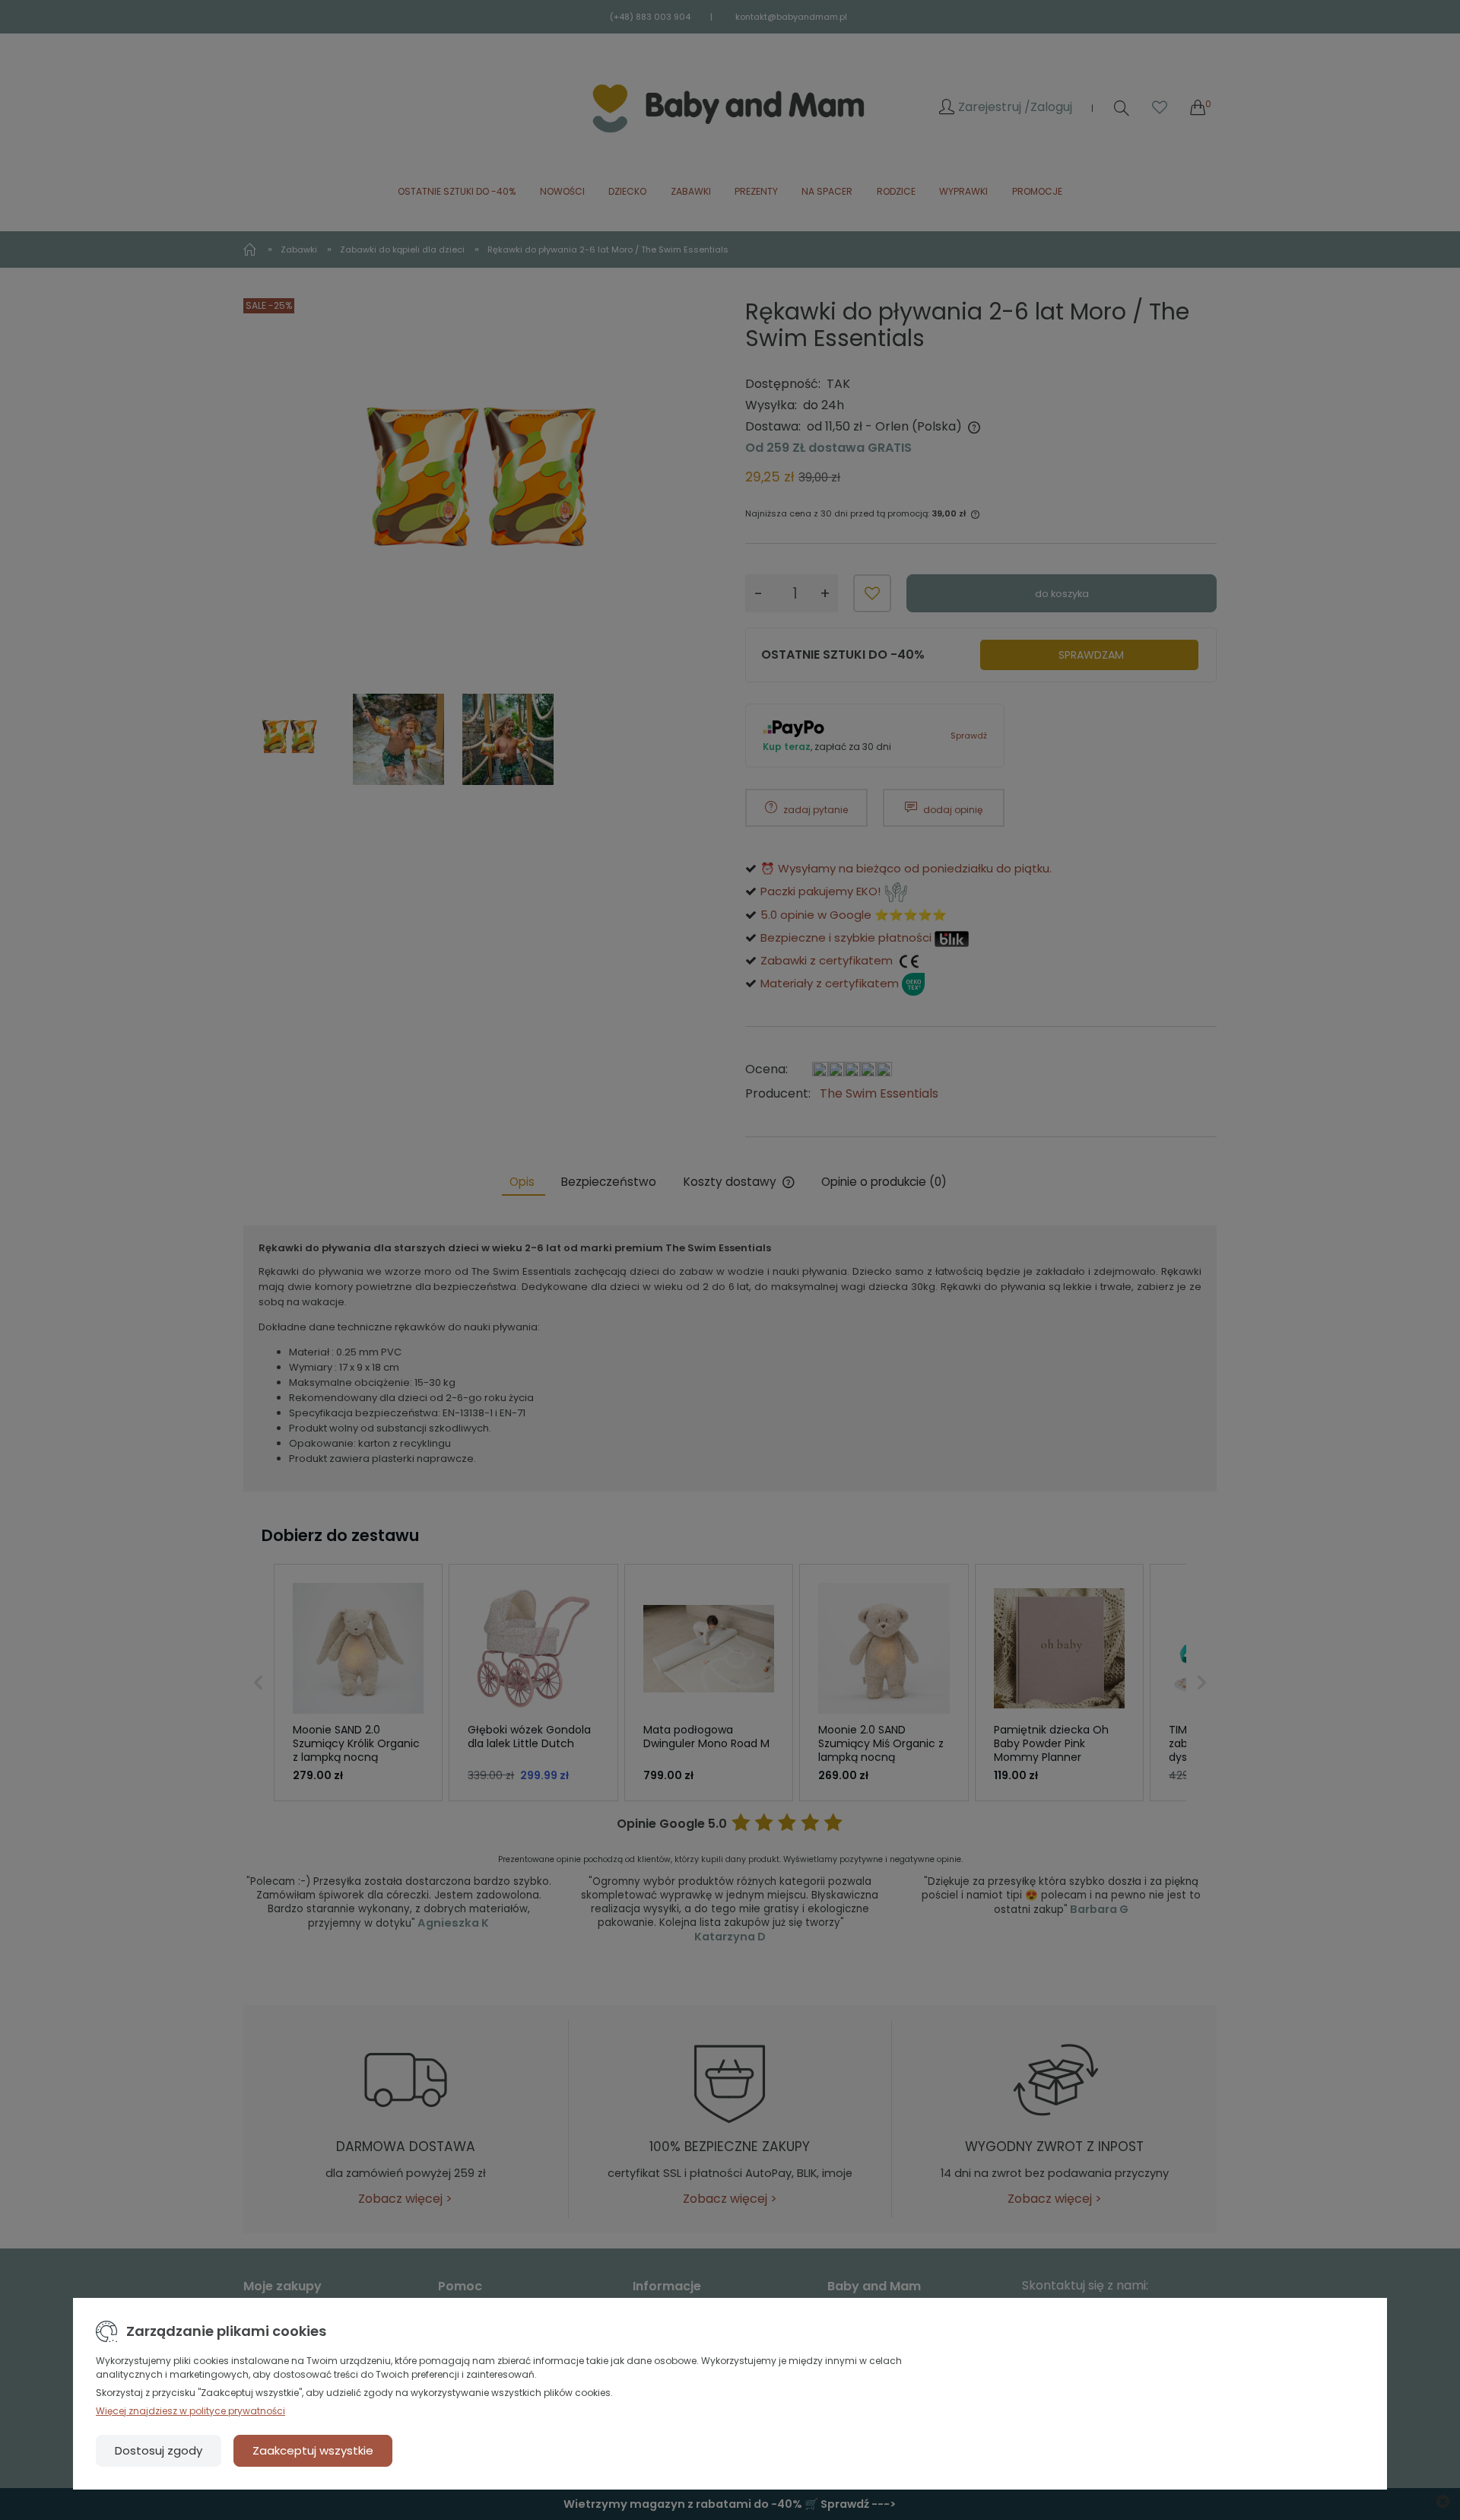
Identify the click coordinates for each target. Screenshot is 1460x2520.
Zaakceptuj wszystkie (313, 2450)
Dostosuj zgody (159, 2450)
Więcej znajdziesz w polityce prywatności (190, 2411)
